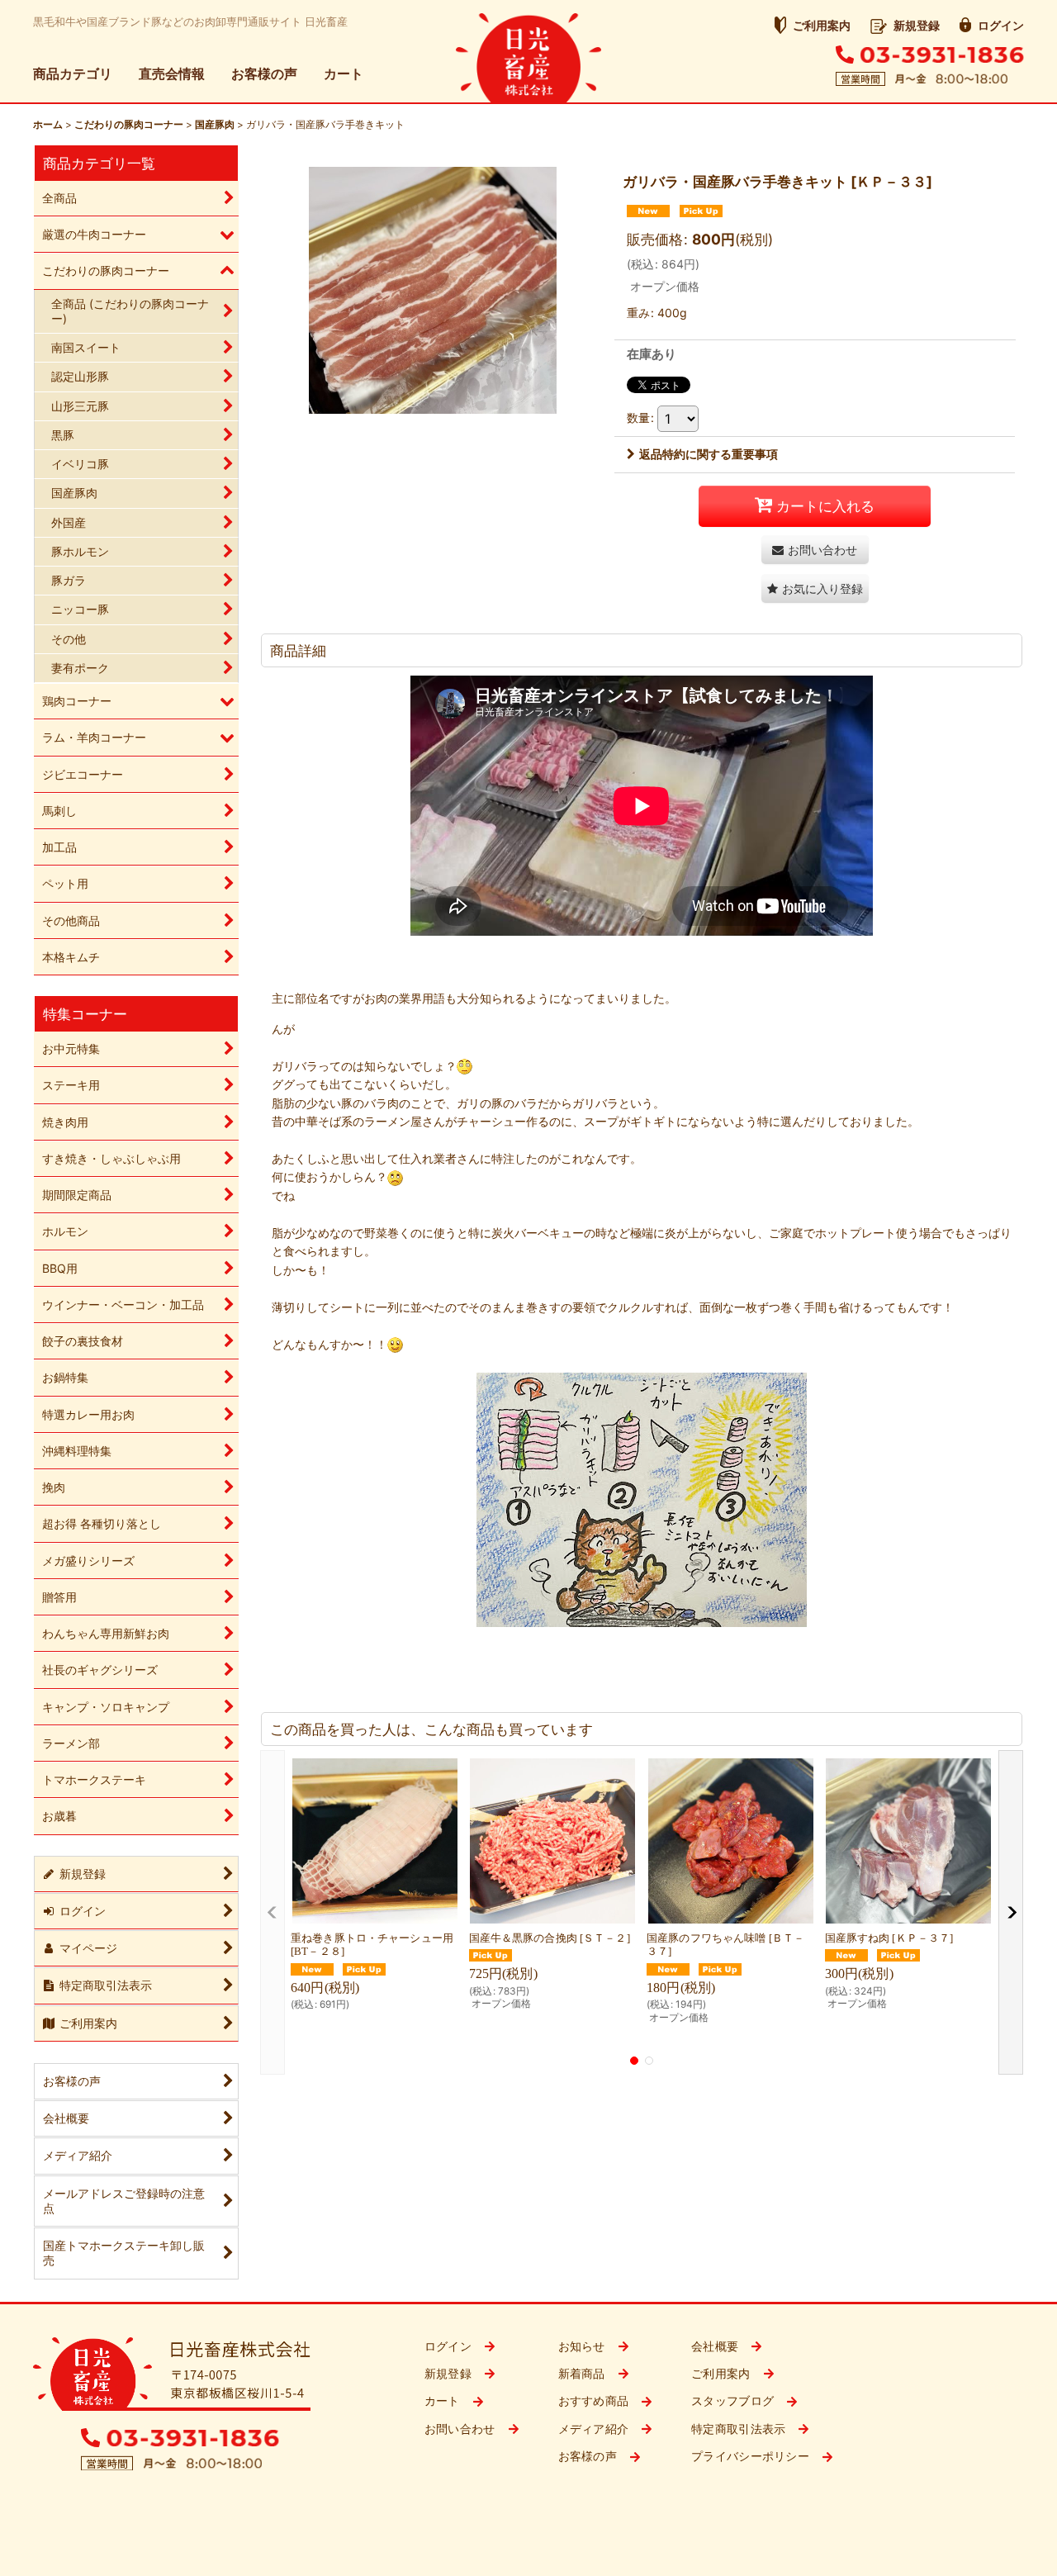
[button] (815, 588)
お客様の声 (264, 74)
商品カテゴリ (73, 74)
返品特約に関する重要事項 (709, 454)
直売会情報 (172, 74)
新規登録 (917, 25)
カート (344, 74)
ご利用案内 (822, 25)
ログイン (1001, 25)
